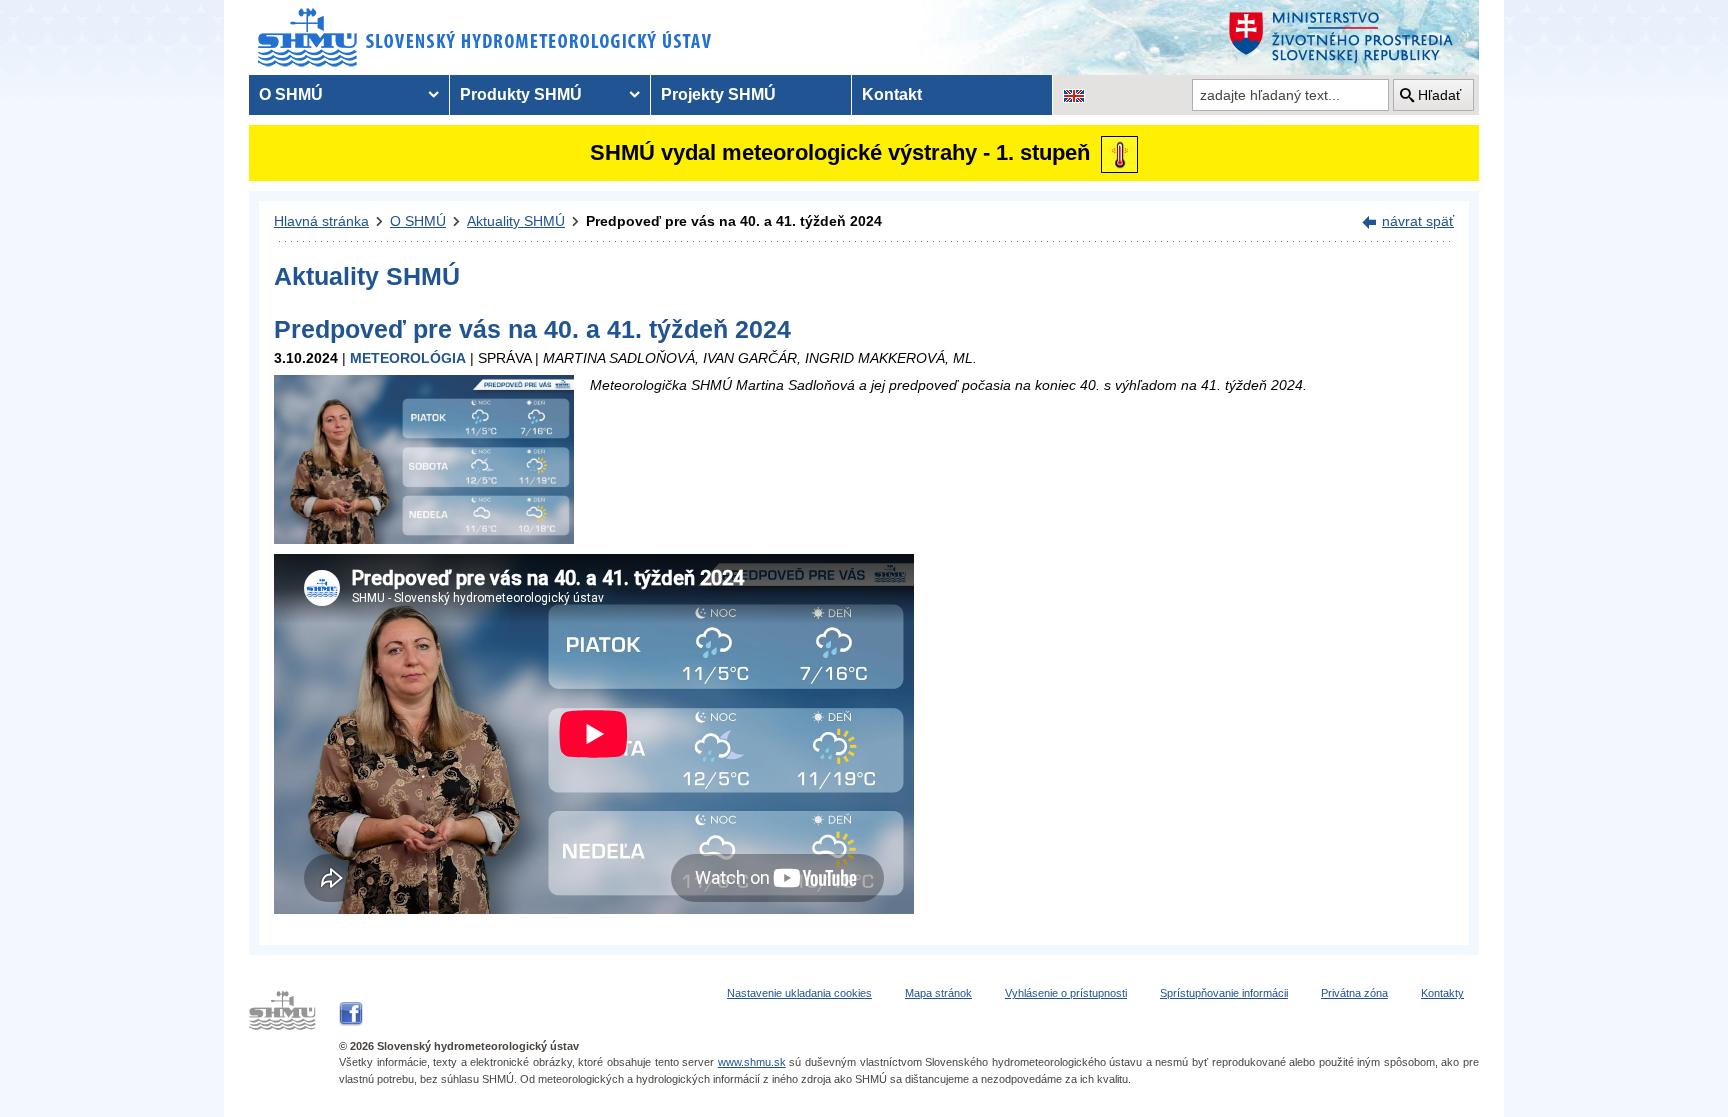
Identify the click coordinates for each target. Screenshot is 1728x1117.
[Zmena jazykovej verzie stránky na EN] (1074, 95)
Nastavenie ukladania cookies (799, 993)
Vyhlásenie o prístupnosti (1066, 993)
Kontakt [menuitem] (892, 94)
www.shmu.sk (752, 1062)
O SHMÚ (418, 221)
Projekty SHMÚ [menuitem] (718, 94)
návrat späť (1418, 221)
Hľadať (1439, 95)
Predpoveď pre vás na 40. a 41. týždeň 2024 (734, 221)
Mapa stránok (938, 993)
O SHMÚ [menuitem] (291, 94)
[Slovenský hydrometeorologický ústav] (485, 37)
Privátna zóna (1354, 993)
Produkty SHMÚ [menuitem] (521, 94)
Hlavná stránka (321, 221)
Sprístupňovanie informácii (1224, 993)
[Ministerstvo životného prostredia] (1349, 37)
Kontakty (1442, 993)
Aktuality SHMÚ (516, 221)
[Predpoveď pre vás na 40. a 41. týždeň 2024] (424, 459)
